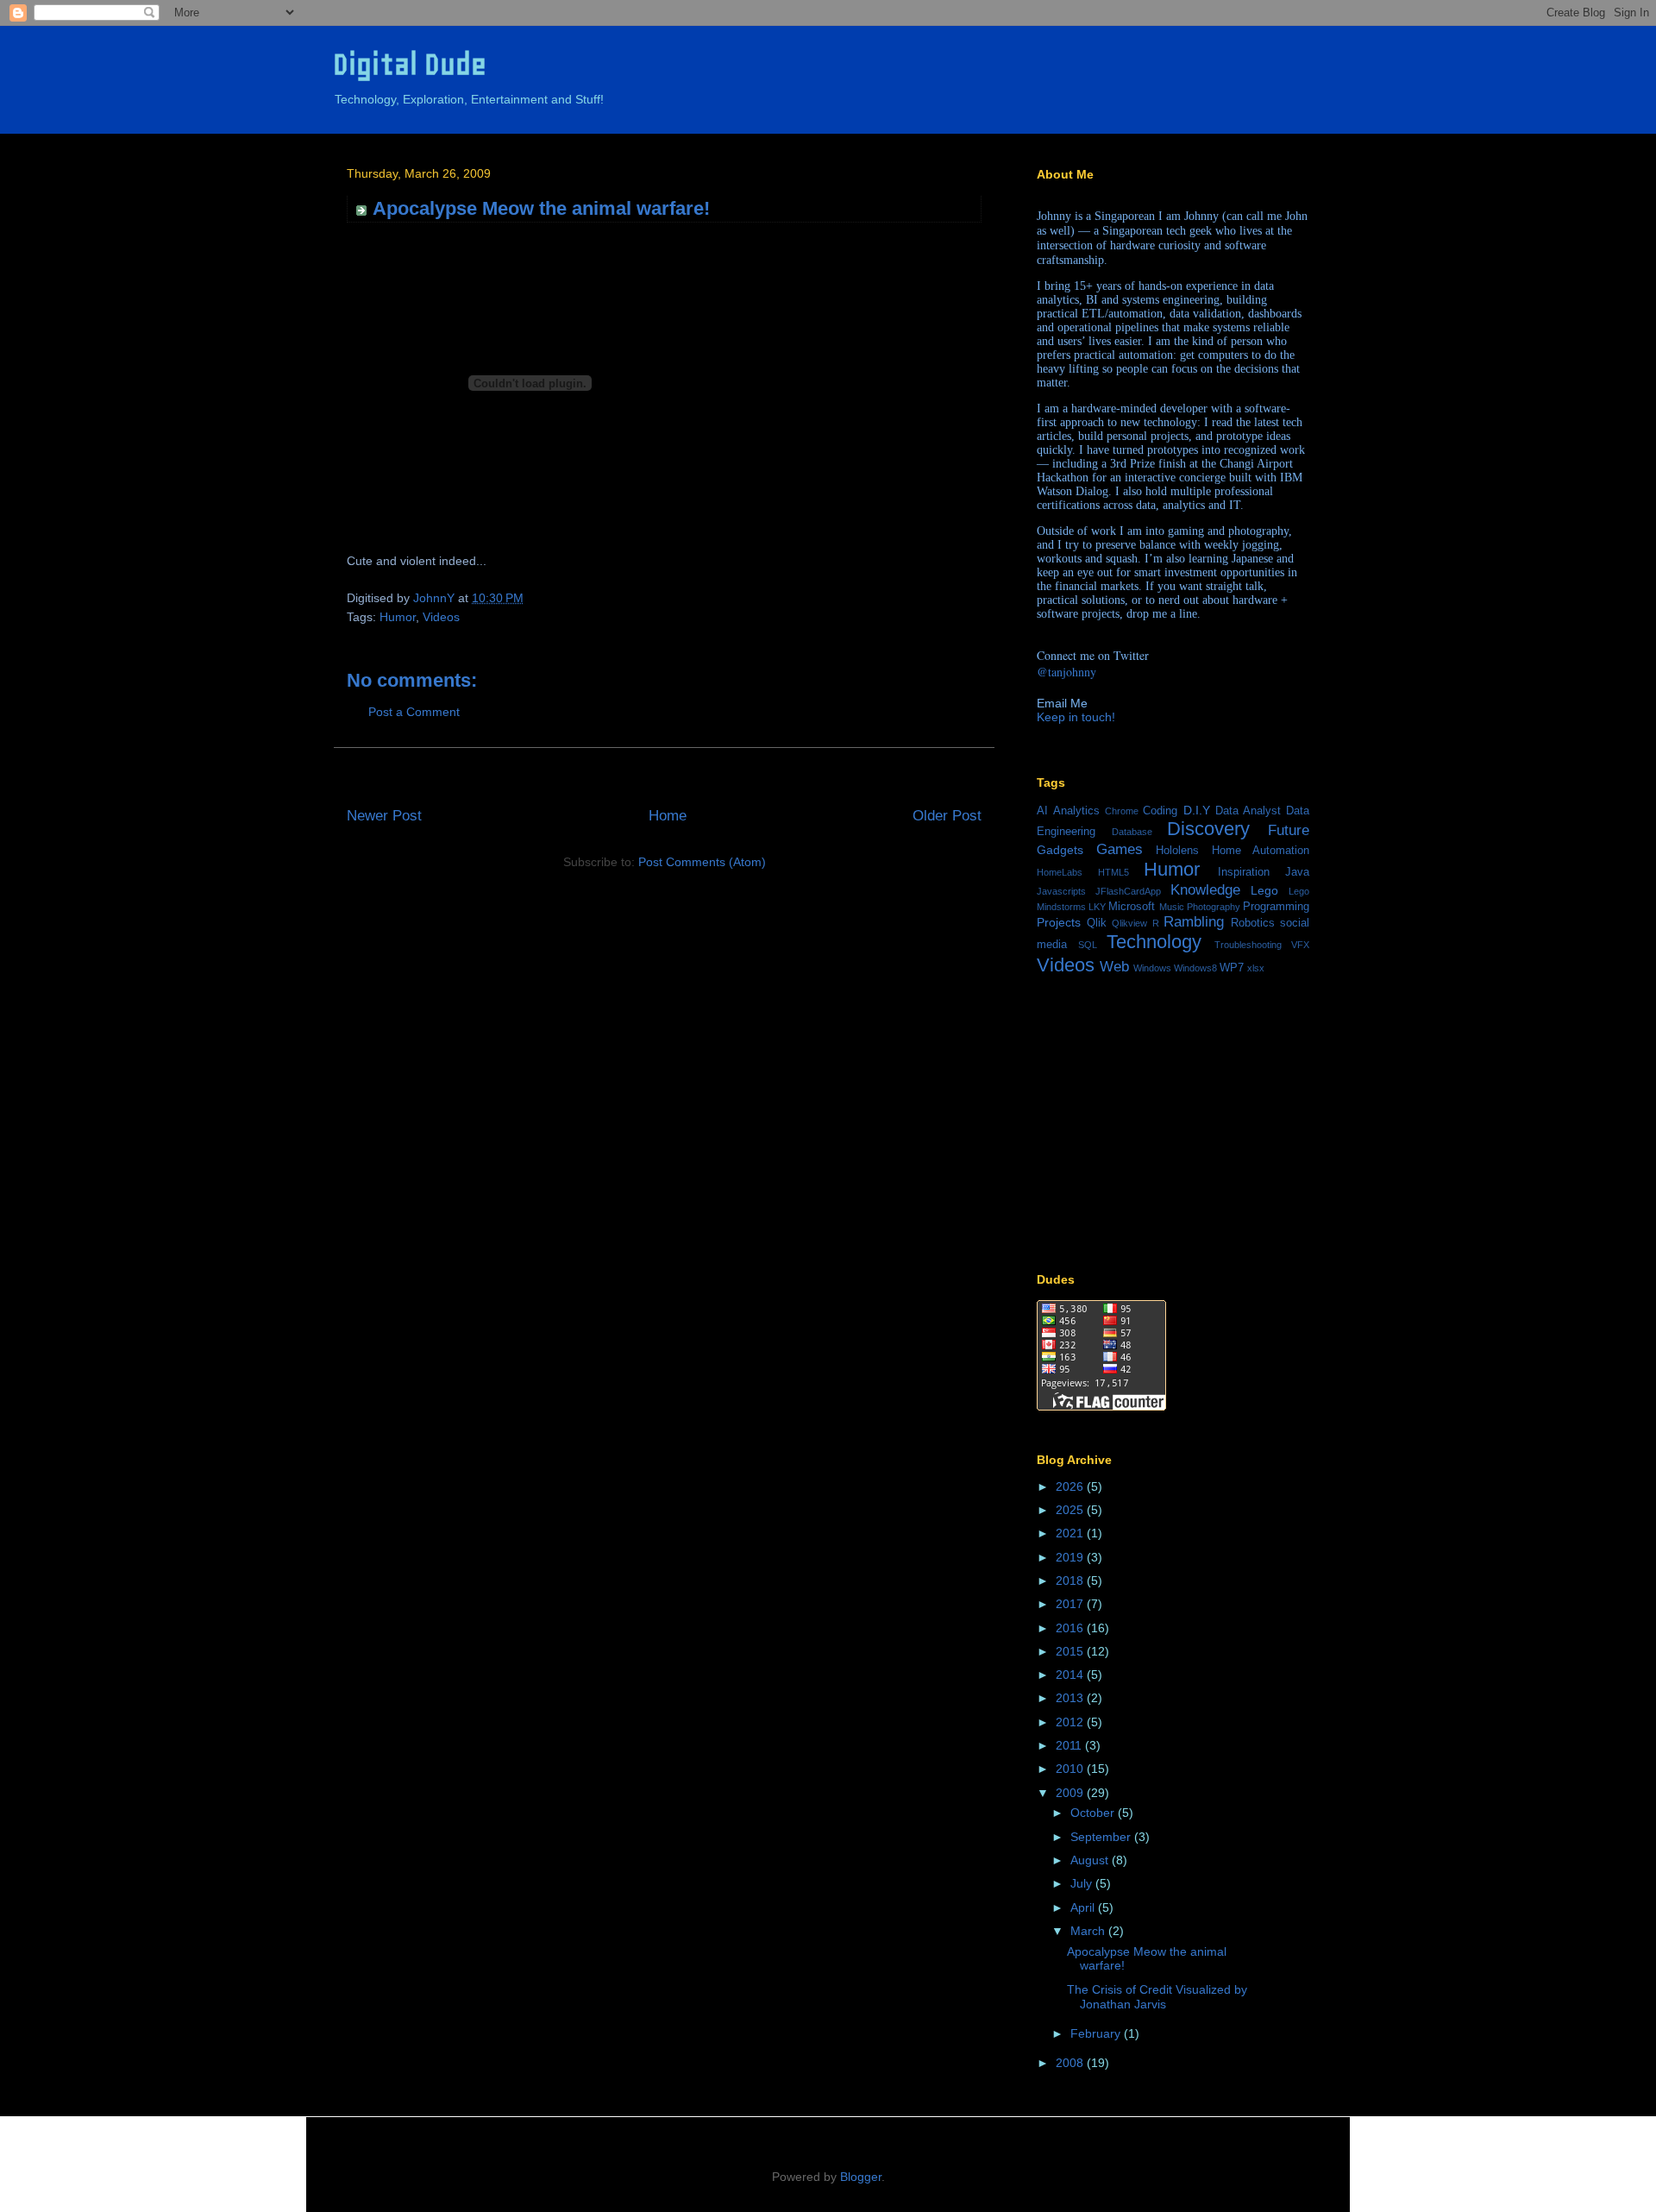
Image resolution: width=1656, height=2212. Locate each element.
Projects (1059, 922)
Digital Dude (410, 64)
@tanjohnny (1066, 672)
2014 (1071, 1675)
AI (1042, 811)
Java (1297, 872)
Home (668, 816)
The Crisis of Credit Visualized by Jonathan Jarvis (1157, 1997)
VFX (1300, 945)
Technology (1154, 942)
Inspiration (1244, 872)
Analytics (1076, 811)
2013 (1071, 1698)
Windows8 (1195, 968)
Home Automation (1261, 851)
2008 (1071, 2063)
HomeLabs (1060, 872)
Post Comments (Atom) (702, 862)
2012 (1071, 1722)
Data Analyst (1248, 811)
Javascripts (1061, 891)
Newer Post (384, 816)
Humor (398, 617)
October (1094, 1813)
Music (1172, 907)
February (1097, 2033)
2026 (1071, 1486)
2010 (1071, 1769)
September (1102, 1837)
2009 (1071, 1793)
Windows (1152, 968)
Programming (1276, 907)
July (1083, 1883)
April (1084, 1907)
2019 (1071, 1557)
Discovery (1208, 829)
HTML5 (1113, 872)
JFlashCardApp (1128, 891)
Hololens (1177, 851)
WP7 (1232, 968)
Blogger (861, 2177)
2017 (1071, 1604)
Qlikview (1129, 923)
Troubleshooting (1248, 945)
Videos (441, 617)
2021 (1071, 1533)
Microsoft (1132, 907)
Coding (1160, 811)
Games (1120, 849)
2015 (1071, 1651)
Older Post (947, 816)
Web (1114, 967)
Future (1289, 830)
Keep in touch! (1076, 717)
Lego (1264, 890)
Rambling (1194, 922)
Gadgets (1060, 850)
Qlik (1097, 923)
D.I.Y (1197, 810)
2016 (1071, 1628)
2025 (1071, 1510)
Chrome (1122, 811)
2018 (1071, 1580)
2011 (1070, 1745)
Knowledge (1205, 890)
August (1091, 1860)
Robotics (1253, 923)
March (1089, 1931)
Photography (1214, 907)
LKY (1097, 907)
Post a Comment (414, 712)
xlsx (1256, 968)
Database (1132, 832)
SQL (1088, 945)
